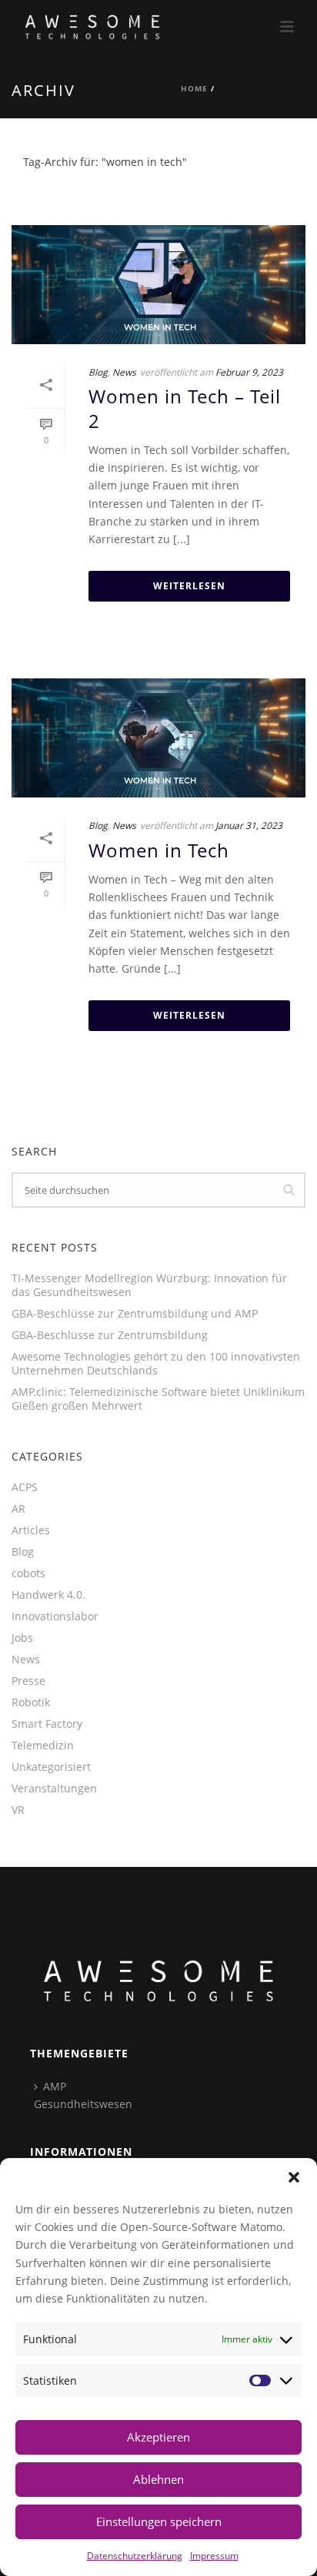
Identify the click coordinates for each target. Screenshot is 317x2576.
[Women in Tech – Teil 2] (158, 285)
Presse (28, 1681)
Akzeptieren (158, 2437)
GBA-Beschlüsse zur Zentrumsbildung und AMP (135, 1314)
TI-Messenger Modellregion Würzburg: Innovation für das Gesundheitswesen (149, 1285)
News (124, 372)
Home (194, 88)
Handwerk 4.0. (48, 1595)
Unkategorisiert (51, 1767)
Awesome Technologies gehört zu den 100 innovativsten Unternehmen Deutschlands (156, 1364)
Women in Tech (159, 850)
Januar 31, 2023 (249, 825)
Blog (98, 372)
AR (18, 1509)
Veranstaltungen (54, 1789)
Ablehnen (158, 2479)
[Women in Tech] (158, 738)
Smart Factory (47, 1724)
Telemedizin (43, 1746)
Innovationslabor (55, 1616)
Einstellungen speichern (159, 2521)
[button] (294, 2177)
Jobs (22, 1638)
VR (18, 1810)
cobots (28, 1573)
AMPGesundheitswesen (83, 2095)
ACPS (25, 1487)
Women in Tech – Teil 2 (185, 408)
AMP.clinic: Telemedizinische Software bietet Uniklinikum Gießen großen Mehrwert (158, 1399)
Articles (31, 1530)
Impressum (214, 2555)
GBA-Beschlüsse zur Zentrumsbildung (110, 1335)
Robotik (31, 1702)
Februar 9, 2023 (249, 372)
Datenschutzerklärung (135, 2555)
